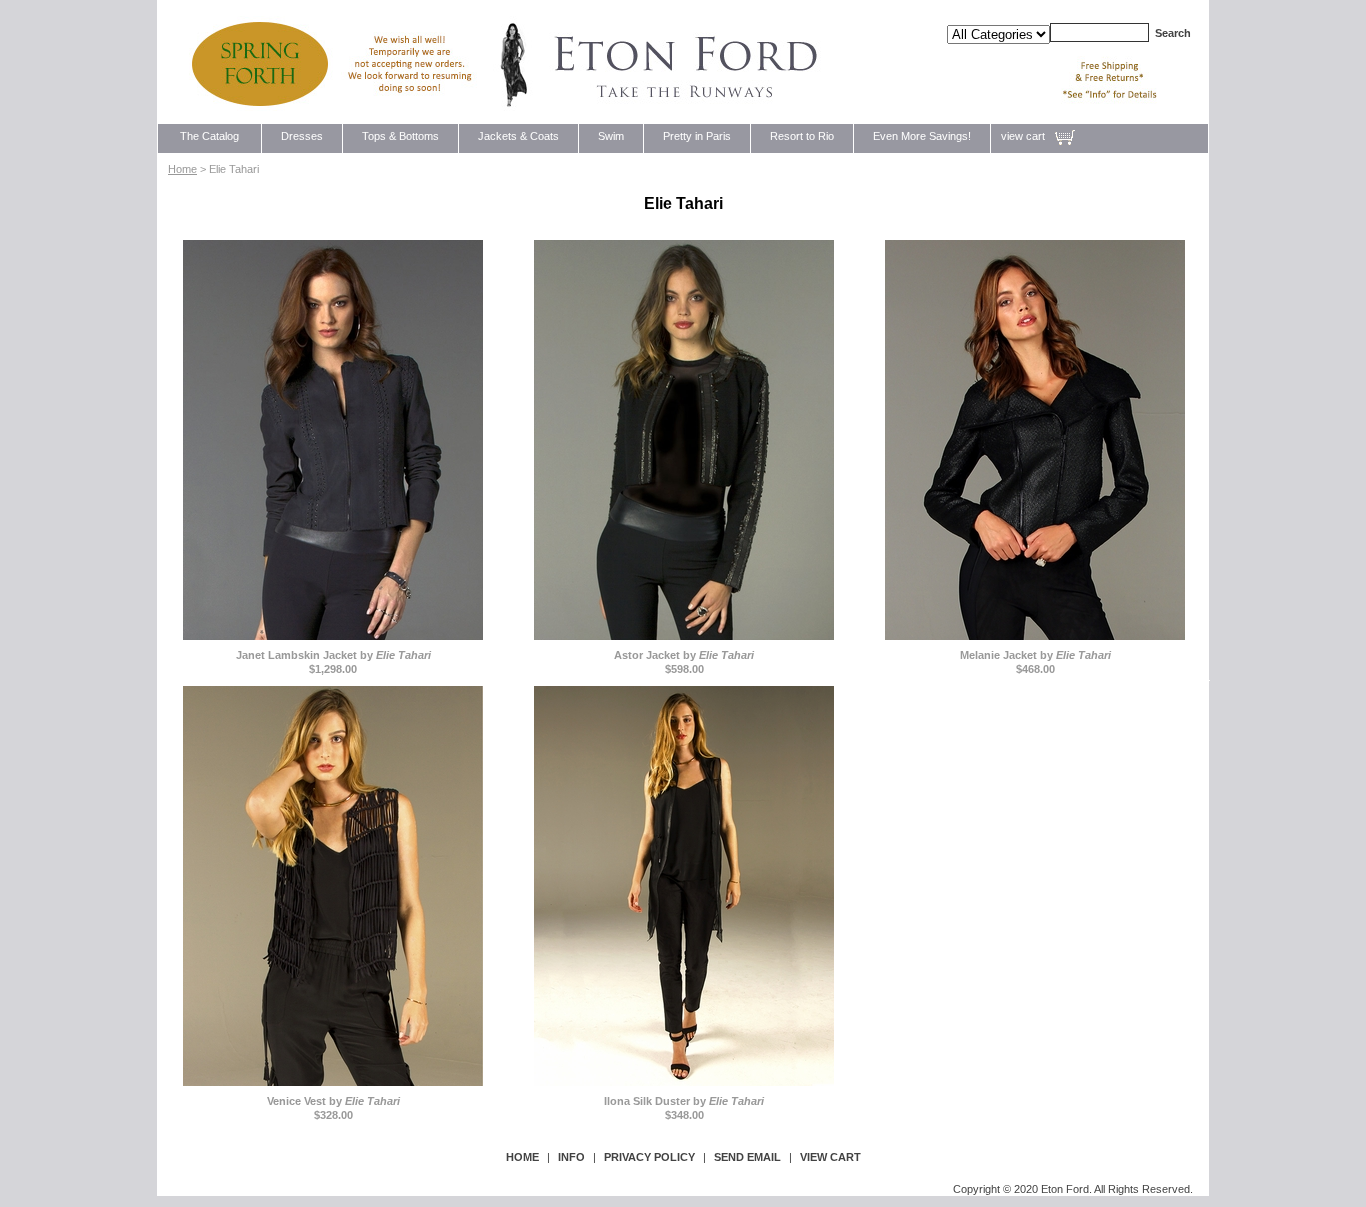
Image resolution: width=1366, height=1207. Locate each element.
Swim (611, 136)
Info (571, 1157)
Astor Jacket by (684, 655)
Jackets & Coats (518, 136)
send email (747, 1157)
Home (182, 169)
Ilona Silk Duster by (684, 1101)
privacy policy (649, 1157)
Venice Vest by (333, 1101)
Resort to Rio (802, 136)
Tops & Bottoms (400, 136)
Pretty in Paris (697, 136)
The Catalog (209, 136)
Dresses (302, 136)
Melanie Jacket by (1035, 655)
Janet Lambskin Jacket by (333, 655)
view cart (1023, 136)
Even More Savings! (922, 136)
